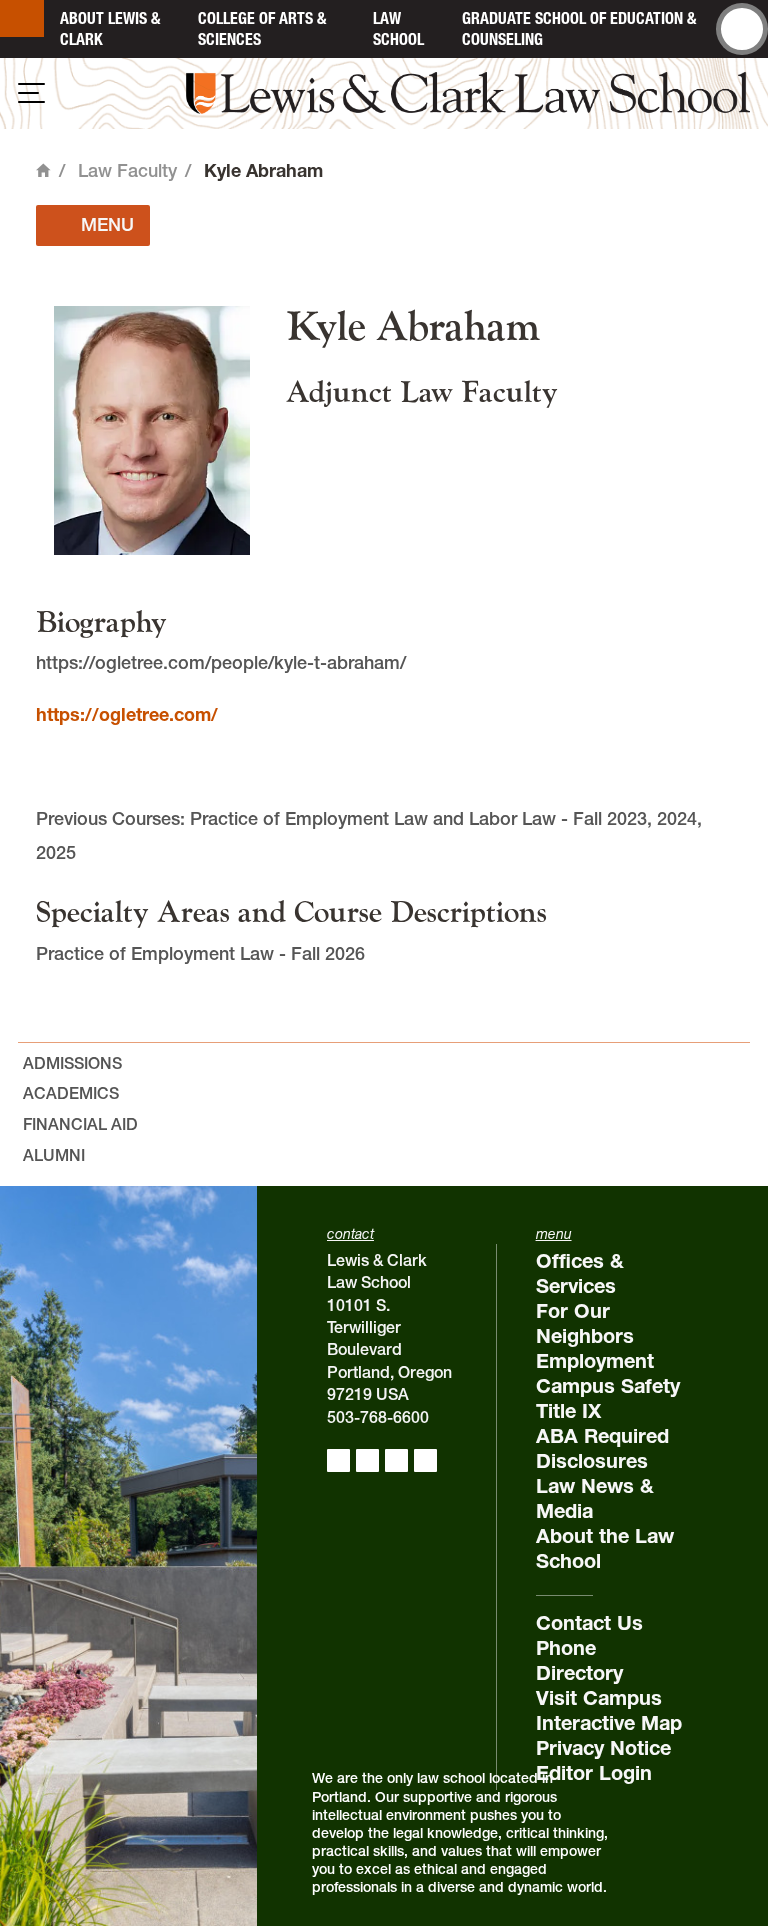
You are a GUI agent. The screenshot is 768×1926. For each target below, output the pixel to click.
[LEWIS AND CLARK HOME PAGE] (22, 18)
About (110, 28)
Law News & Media (595, 1498)
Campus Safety (608, 1386)
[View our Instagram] (367, 1460)
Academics (71, 1093)
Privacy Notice (603, 1748)
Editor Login (594, 1773)
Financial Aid (80, 1124)
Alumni (54, 1155)
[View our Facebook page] (338, 1460)
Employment (595, 1361)
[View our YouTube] (425, 1460)
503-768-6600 (378, 1417)
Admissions (72, 1063)
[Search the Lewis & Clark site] (742, 29)
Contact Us (589, 1623)
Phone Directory (579, 1660)
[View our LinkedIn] (396, 1460)
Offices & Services (580, 1273)
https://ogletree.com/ (127, 714)
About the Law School (605, 1548)
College (262, 28)
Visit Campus (599, 1698)
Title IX (568, 1411)
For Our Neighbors (585, 1323)
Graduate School (579, 28)
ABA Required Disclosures (602, 1448)
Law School (398, 28)
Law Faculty (127, 170)
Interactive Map (609, 1723)
